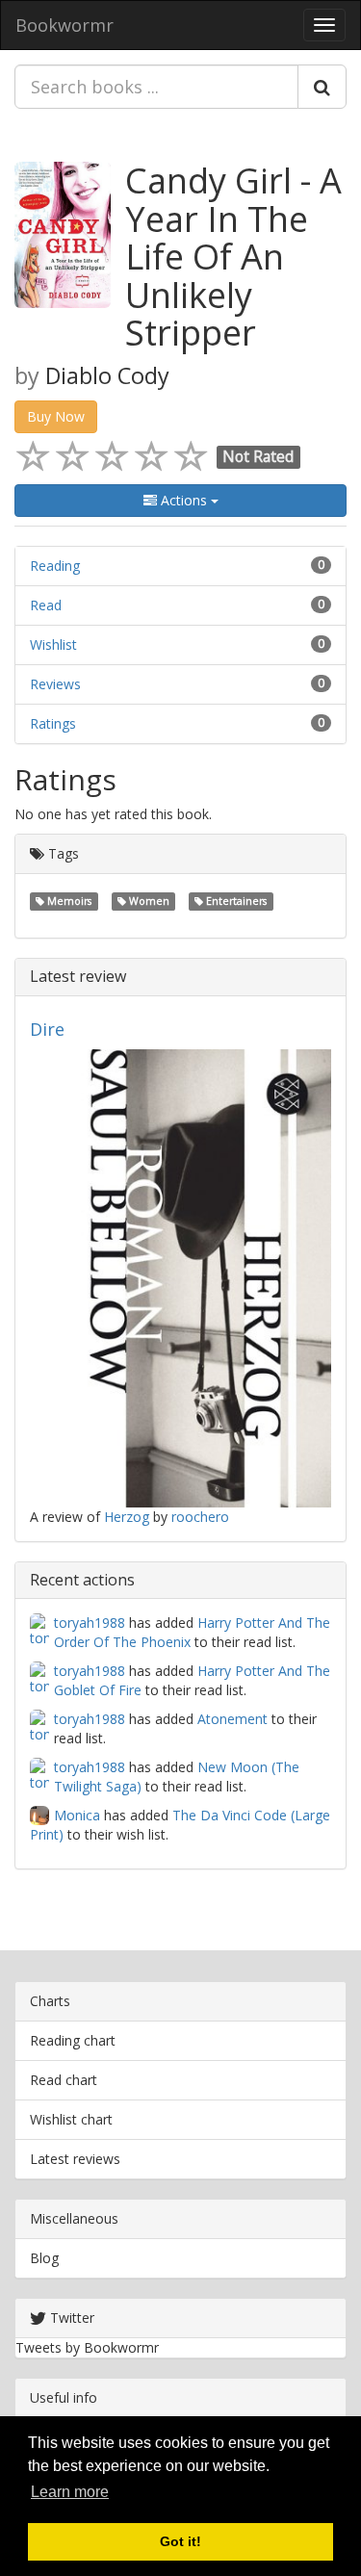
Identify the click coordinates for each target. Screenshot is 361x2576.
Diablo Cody (107, 375)
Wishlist (53, 644)
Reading (55, 566)
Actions (184, 500)
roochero (200, 1517)
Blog (44, 2258)
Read (46, 605)
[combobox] (156, 87)
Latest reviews (75, 2159)
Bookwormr (64, 25)
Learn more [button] (70, 2492)
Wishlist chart (71, 2119)
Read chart (64, 2080)
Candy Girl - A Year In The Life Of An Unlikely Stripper (233, 257)
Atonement (232, 1719)
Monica (77, 1815)
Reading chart (73, 2040)
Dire (47, 1029)
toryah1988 (90, 1623)
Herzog (127, 1517)
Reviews (55, 684)
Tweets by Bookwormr (87, 2347)
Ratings (53, 723)
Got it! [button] (180, 2541)
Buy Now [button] (56, 416)
